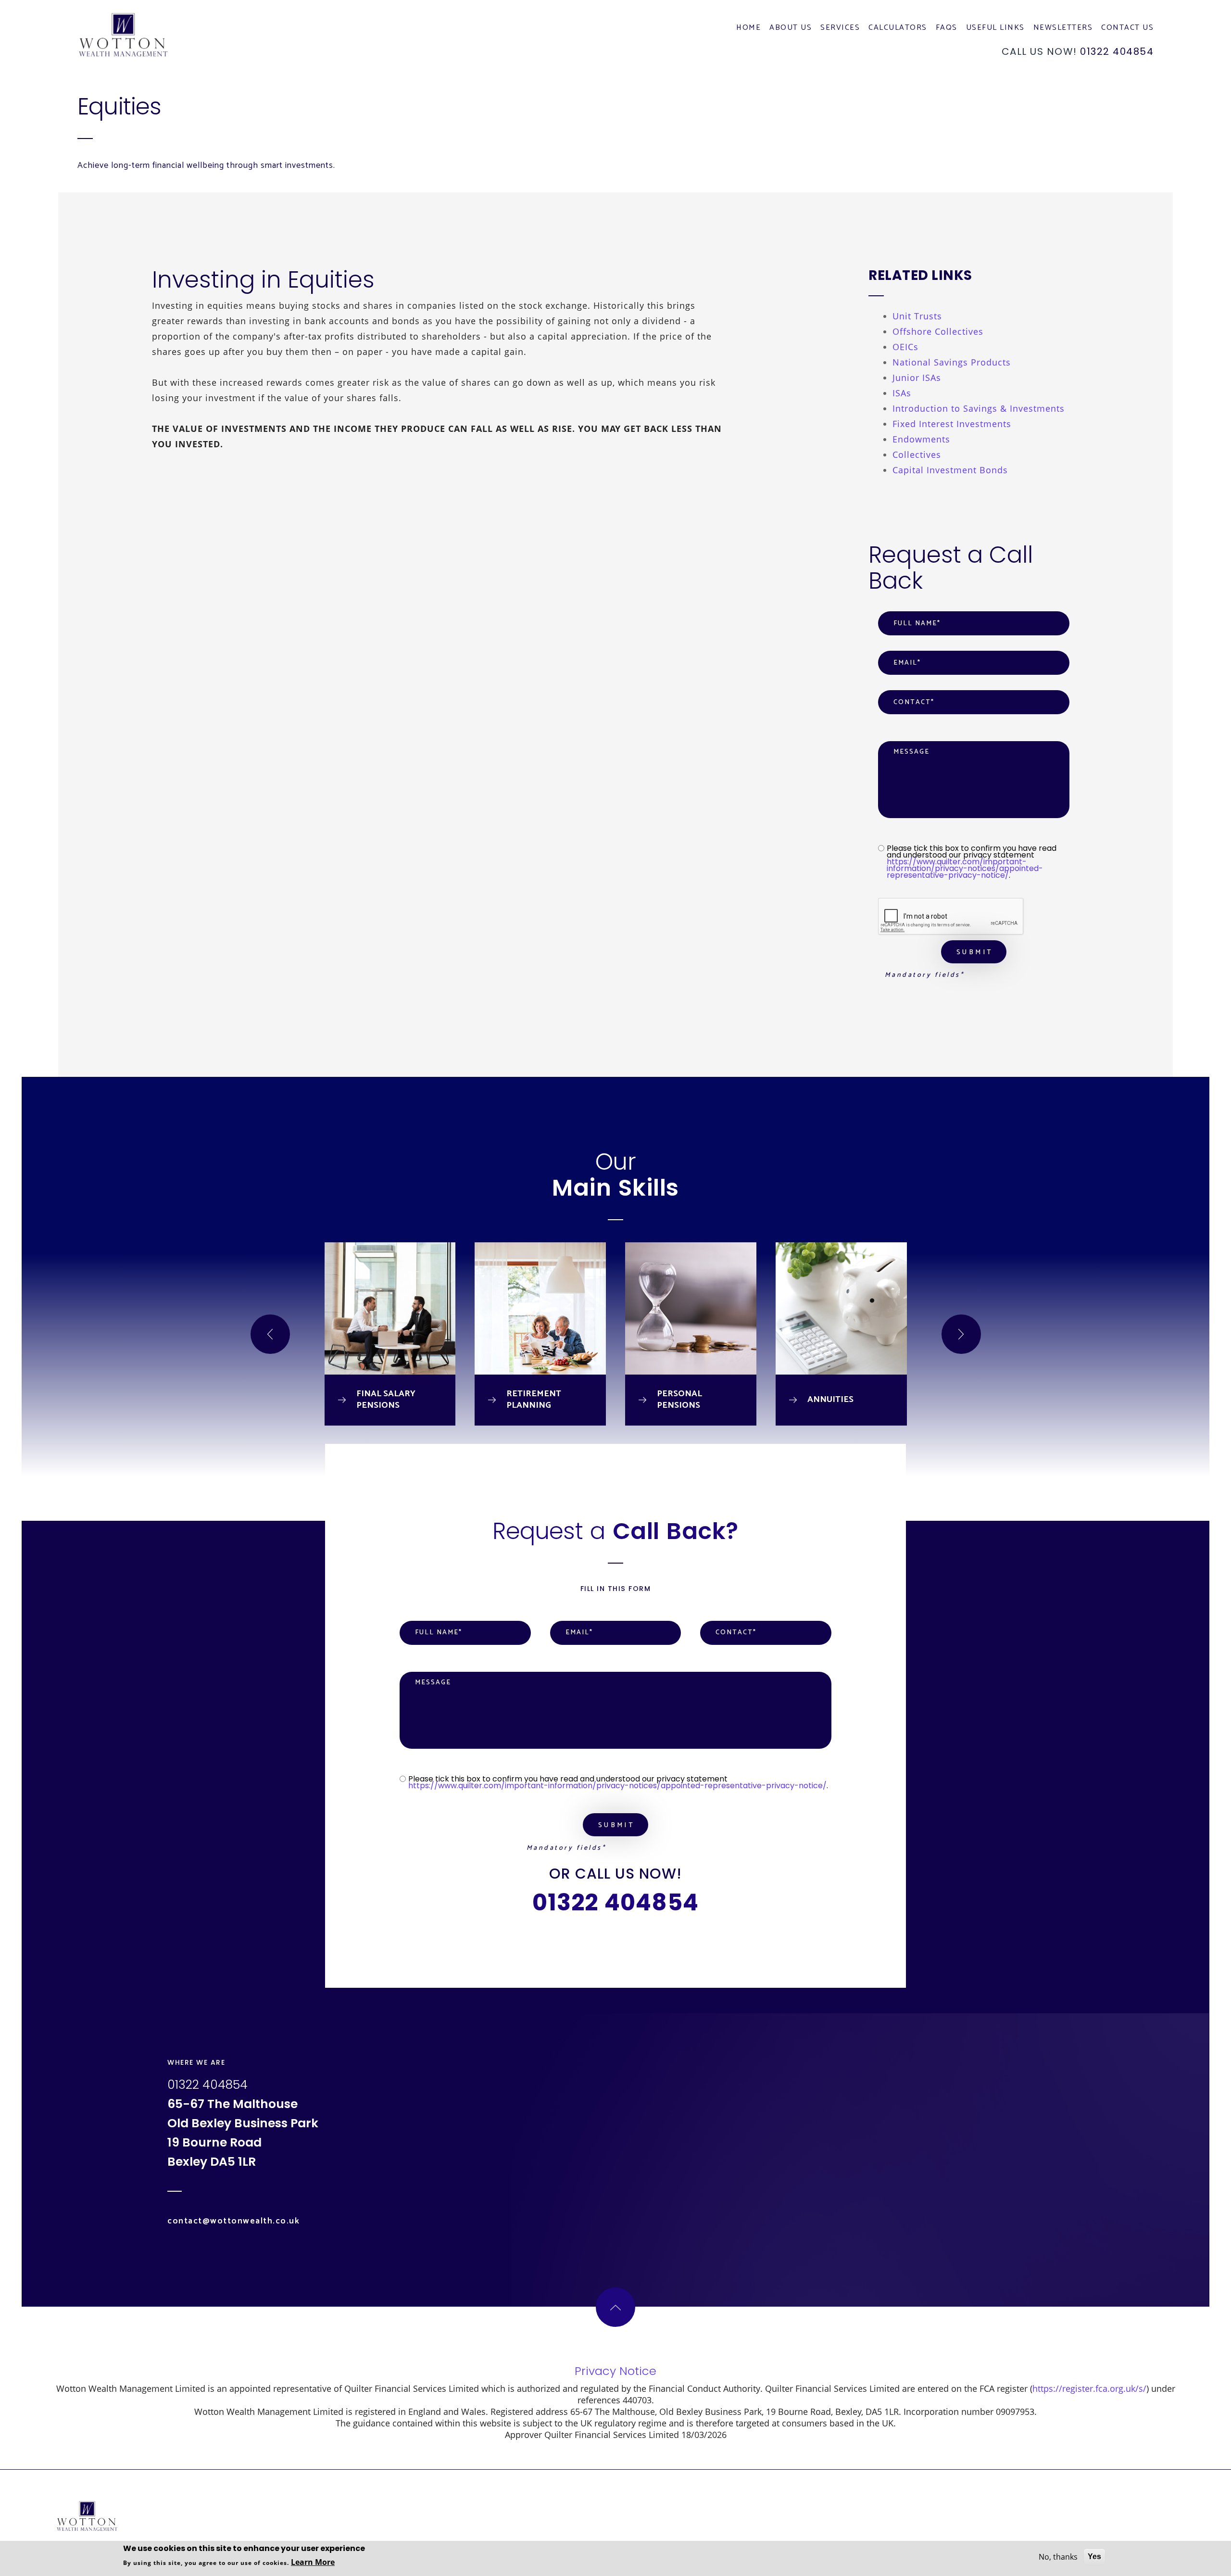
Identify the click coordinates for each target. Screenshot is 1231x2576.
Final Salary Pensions (386, 1400)
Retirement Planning (534, 1400)
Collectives (917, 455)
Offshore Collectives (938, 331)
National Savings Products (952, 362)
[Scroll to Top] (615, 2307)
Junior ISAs (917, 378)
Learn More (313, 2562)
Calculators (898, 29)
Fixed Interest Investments (952, 424)
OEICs (905, 347)
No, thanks (1058, 2557)
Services (840, 29)
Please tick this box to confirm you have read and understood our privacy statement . (972, 862)
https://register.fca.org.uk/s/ (1089, 2388)
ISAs (902, 393)
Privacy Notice (615, 2371)
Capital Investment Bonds (950, 470)
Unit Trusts (917, 316)
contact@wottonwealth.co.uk (233, 2221)
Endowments (921, 439)
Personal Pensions (679, 1400)
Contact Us (1127, 29)
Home (748, 29)
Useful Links (995, 29)
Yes (1094, 2557)
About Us (791, 29)
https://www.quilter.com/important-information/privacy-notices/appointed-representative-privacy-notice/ (965, 868)
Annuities (830, 1400)
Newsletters (1063, 29)
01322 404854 (1117, 51)
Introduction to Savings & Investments (979, 408)
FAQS (947, 29)
